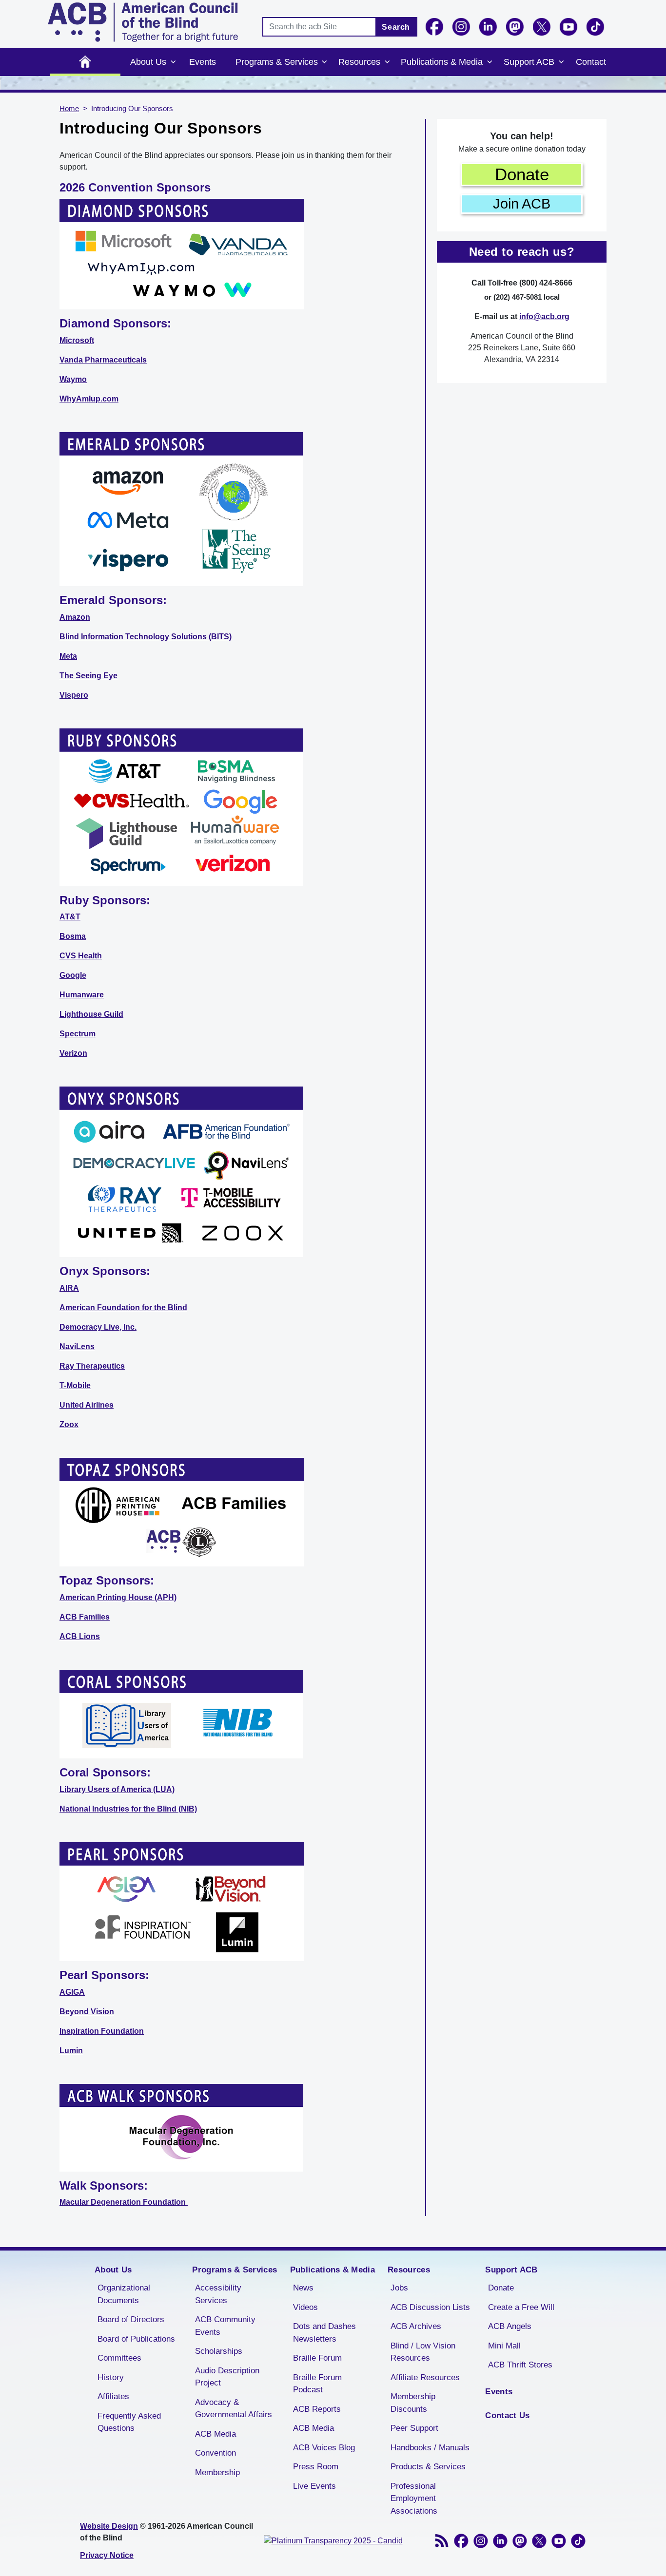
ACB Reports (317, 2409)
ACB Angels (510, 2326)
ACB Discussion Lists (430, 2307)
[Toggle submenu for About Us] (173, 62)
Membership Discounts (413, 2403)
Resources (359, 62)
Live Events (314, 2486)
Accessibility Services (218, 2294)
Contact (591, 62)
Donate (522, 174)
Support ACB (529, 62)
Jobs (399, 2288)
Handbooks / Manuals (430, 2448)
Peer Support (414, 2428)
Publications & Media (442, 62)
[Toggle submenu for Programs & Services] (325, 62)
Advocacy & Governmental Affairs (234, 2409)
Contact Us (507, 2415)
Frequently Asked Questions (129, 2422)
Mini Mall (504, 2346)
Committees (119, 2358)
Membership (217, 2472)
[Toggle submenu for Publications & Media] (490, 62)
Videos (305, 2307)
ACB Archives (416, 2326)
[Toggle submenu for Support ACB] (561, 62)
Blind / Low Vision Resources (423, 2352)
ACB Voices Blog (324, 2448)
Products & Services (428, 2467)
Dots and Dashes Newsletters (324, 2333)
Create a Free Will (521, 2307)
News (303, 2288)
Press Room (316, 2467)
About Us (148, 62)
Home (85, 62)
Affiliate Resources (425, 2377)
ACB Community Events (225, 2326)
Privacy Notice (107, 2555)
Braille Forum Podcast (317, 2384)
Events (203, 62)
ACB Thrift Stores (520, 2365)
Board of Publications (136, 2339)
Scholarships (219, 2351)
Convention (215, 2453)
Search (396, 27)
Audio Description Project (227, 2377)
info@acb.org (544, 316)
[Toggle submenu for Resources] (387, 62)
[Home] (143, 22)
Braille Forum (317, 2358)
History (111, 2377)
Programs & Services (277, 62)
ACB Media (215, 2434)
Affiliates (113, 2396)
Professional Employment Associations (414, 2499)
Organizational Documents (124, 2294)
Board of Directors (131, 2319)
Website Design (109, 2526)
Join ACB (522, 204)
